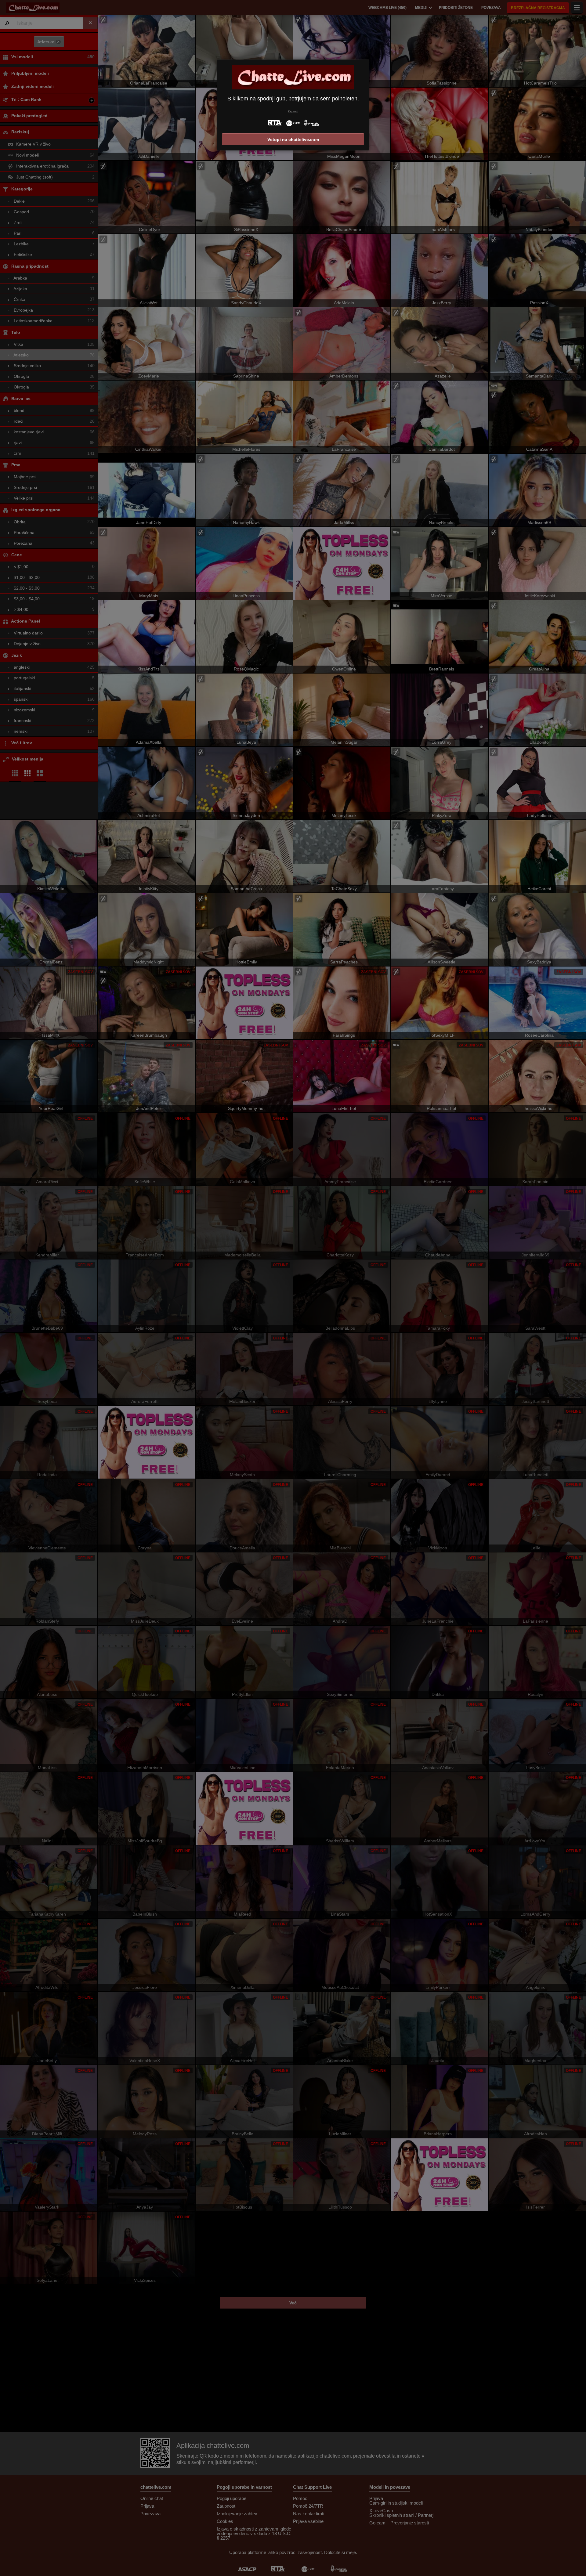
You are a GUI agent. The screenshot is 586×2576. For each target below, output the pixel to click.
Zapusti (293, 111)
